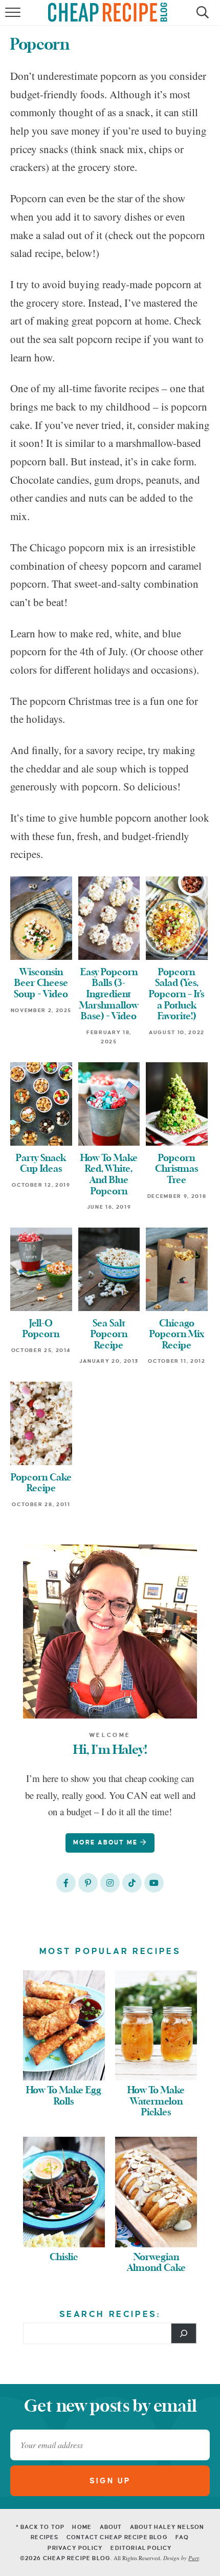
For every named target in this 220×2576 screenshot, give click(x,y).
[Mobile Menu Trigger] (14, 18)
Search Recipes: (110, 2314)
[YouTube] (154, 1883)
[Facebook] (66, 1883)
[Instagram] (110, 1883)
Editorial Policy (141, 2548)
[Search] (184, 2333)
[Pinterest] (88, 1883)
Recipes (45, 2537)
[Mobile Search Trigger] (201, 18)
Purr (193, 2558)
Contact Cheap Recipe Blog (117, 2537)
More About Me (107, 1843)
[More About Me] (110, 1632)
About (111, 2527)
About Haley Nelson (167, 2527)
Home (82, 2527)
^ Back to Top (40, 2527)
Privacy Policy (75, 2548)
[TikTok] (132, 1883)
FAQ (182, 2537)
